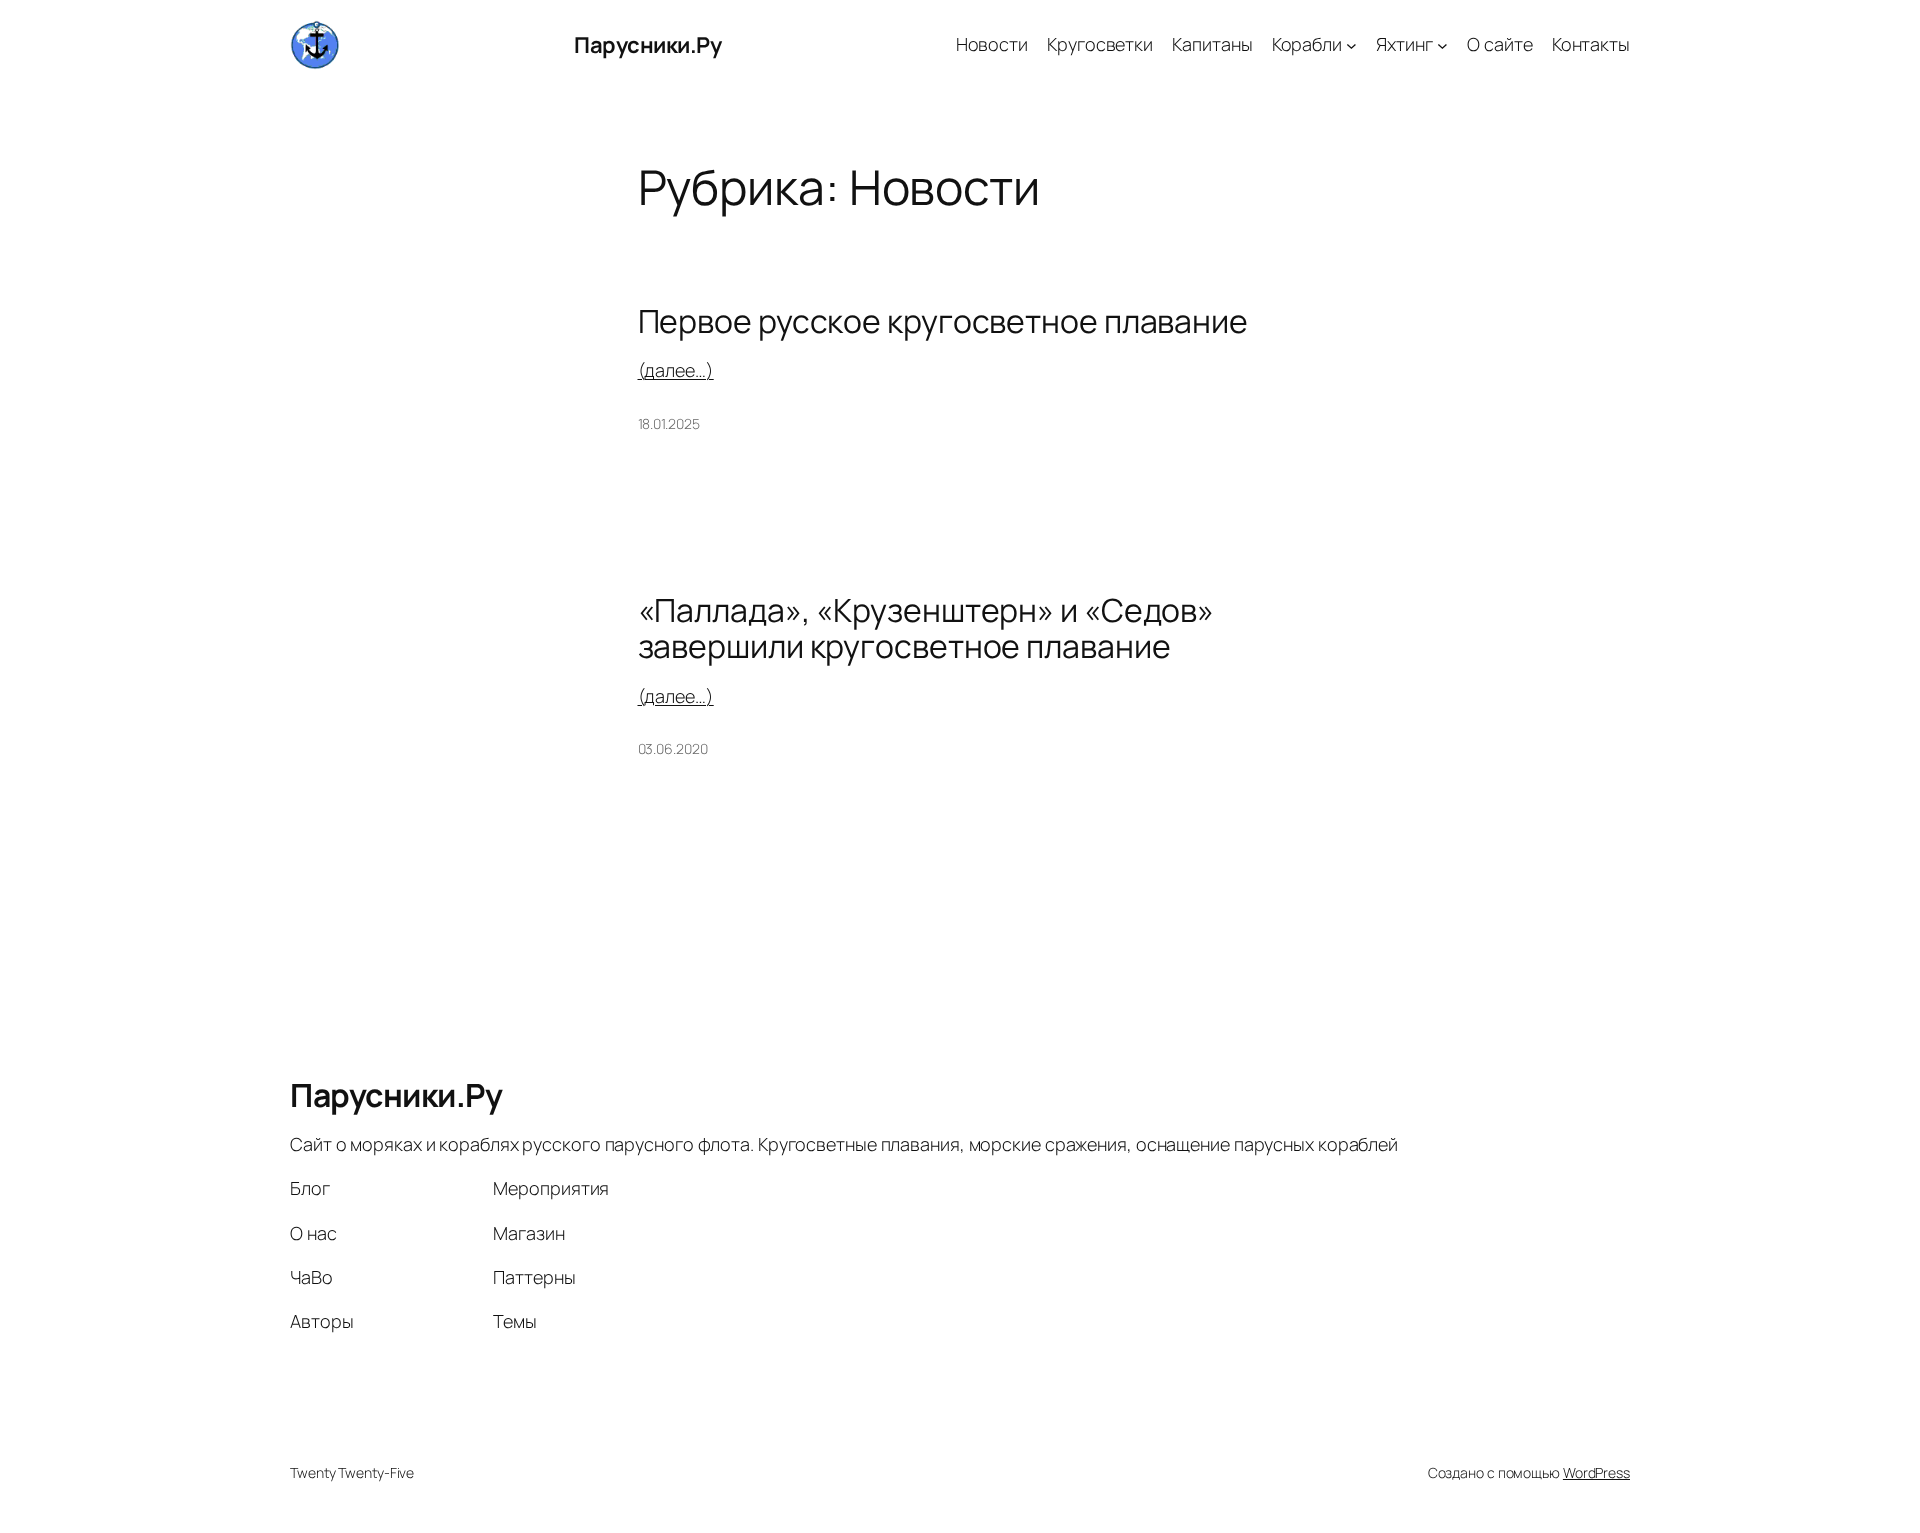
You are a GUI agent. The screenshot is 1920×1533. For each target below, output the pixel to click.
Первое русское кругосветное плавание (943, 321)
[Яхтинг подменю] (1442, 45)
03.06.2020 (673, 748)
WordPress (1596, 1472)
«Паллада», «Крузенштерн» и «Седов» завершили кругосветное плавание (926, 628)
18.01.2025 (669, 423)
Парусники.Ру (647, 45)
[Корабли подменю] (1351, 45)
